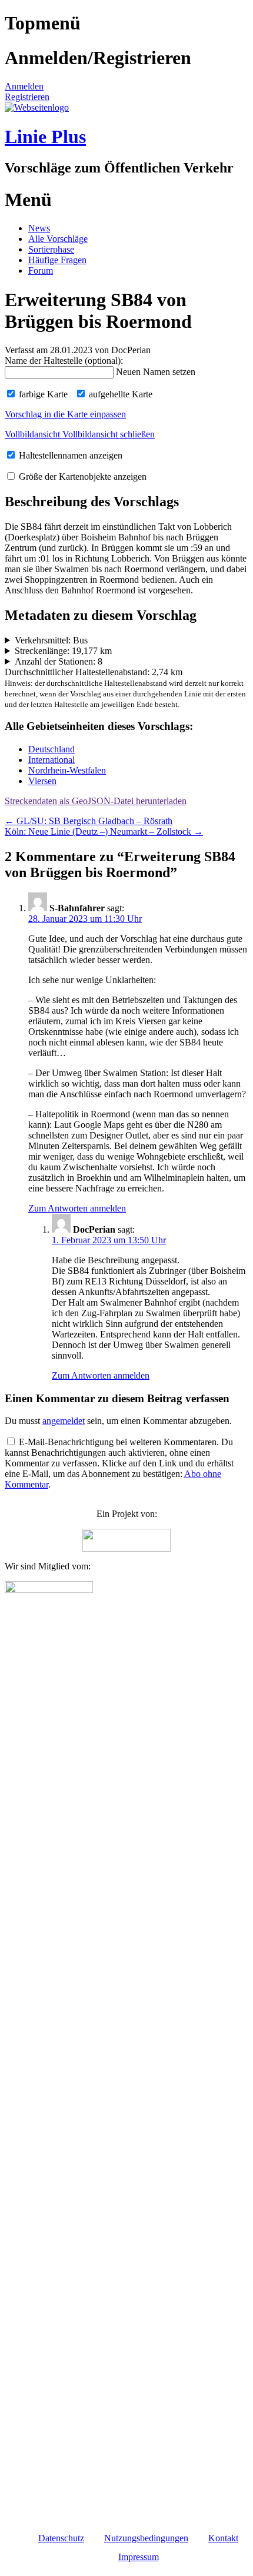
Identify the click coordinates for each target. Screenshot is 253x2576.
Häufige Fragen (57, 260)
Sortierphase (51, 249)
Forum (41, 270)
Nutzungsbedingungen (146, 2538)
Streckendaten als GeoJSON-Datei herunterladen (96, 801)
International (51, 760)
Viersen (42, 781)
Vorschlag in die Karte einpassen (65, 414)
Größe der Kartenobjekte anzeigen (81, 477)
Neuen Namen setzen (156, 372)
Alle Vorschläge (58, 239)
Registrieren (27, 97)
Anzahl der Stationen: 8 (59, 661)
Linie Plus (45, 137)
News (39, 228)
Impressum (139, 2557)
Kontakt (223, 2538)
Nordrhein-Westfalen (67, 770)
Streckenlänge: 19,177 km (63, 651)
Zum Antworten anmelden (77, 1208)
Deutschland (51, 749)
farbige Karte (42, 394)
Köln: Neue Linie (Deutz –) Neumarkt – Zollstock (104, 831)
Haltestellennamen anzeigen (69, 455)
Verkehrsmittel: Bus (51, 640)
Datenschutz (61, 2538)
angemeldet (64, 1421)
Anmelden (24, 86)
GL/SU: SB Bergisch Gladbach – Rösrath (89, 821)
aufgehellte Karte (119, 394)
